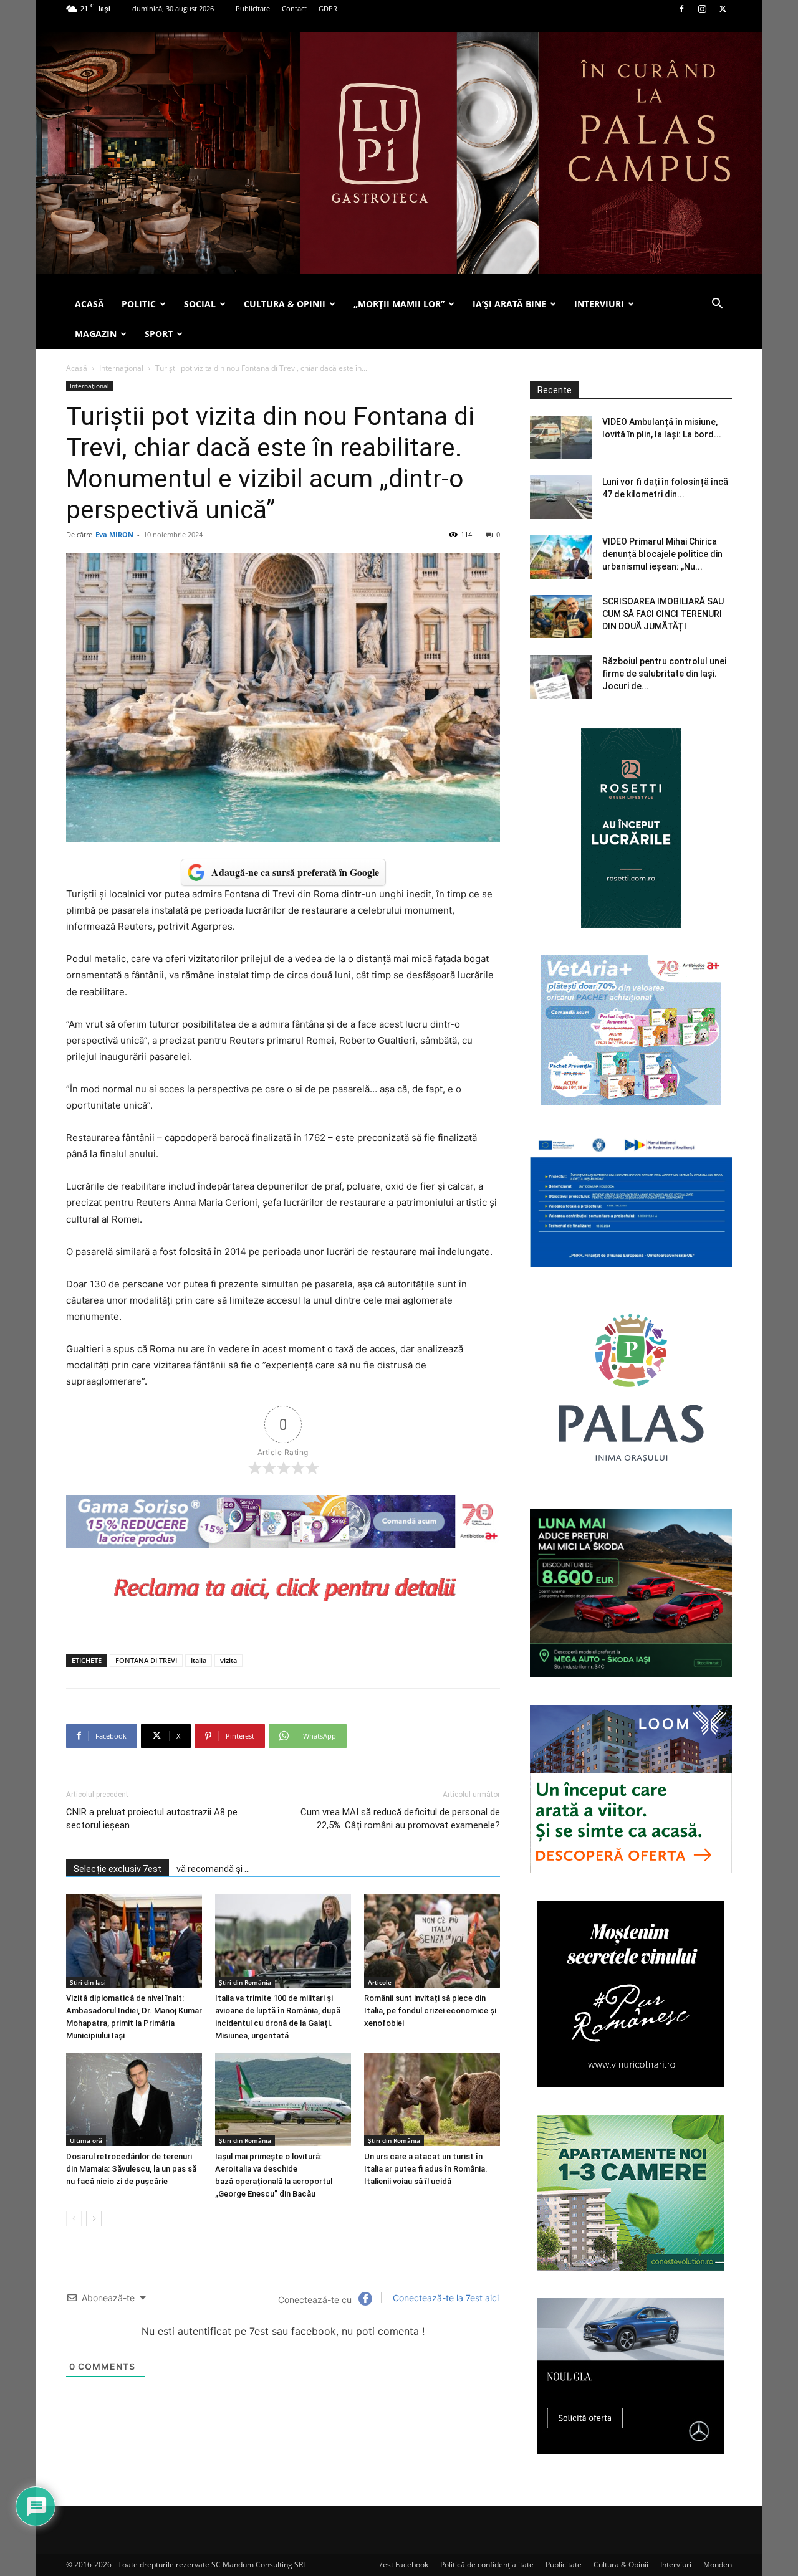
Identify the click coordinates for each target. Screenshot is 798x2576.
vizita (228, 1660)
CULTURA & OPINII (285, 304)
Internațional (121, 368)
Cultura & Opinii (621, 2564)
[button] (717, 305)
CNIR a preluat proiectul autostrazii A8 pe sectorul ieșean (152, 1819)
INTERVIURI (599, 304)
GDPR (328, 8)
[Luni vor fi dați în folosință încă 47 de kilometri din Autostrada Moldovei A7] (561, 497)
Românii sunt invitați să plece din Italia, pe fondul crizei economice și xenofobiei (430, 2011)
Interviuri (676, 2564)
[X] (723, 9)
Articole (380, 1982)
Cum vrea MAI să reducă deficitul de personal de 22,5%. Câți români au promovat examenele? (400, 1819)
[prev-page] (74, 2219)
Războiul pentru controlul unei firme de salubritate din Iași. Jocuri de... (664, 674)
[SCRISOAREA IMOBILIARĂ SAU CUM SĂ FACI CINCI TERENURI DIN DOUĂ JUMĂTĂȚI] (561, 617)
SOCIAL (200, 304)
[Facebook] (681, 9)
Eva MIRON (114, 534)
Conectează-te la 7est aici (445, 2298)
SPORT (159, 334)
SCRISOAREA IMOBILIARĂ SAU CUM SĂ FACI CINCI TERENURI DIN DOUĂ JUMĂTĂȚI (663, 614)
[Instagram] (702, 9)
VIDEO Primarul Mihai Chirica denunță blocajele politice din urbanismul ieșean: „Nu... (662, 554)
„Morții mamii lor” (399, 304)
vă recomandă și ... (213, 1869)
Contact (294, 8)
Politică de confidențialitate (487, 2564)
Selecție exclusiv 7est (118, 1869)
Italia (199, 1660)
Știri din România (245, 1982)
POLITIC (139, 304)
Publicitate (253, 8)
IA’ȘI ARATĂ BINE (509, 304)
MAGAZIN (96, 334)
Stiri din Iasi (88, 1982)
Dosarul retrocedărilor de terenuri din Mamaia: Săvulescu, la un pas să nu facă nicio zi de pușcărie (131, 2169)
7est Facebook (403, 2564)
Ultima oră (86, 2140)
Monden (718, 2564)
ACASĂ (89, 304)
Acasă (77, 368)
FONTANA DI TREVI (146, 1660)
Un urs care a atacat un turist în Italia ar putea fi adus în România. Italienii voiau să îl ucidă (426, 2169)
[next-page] (94, 2219)
